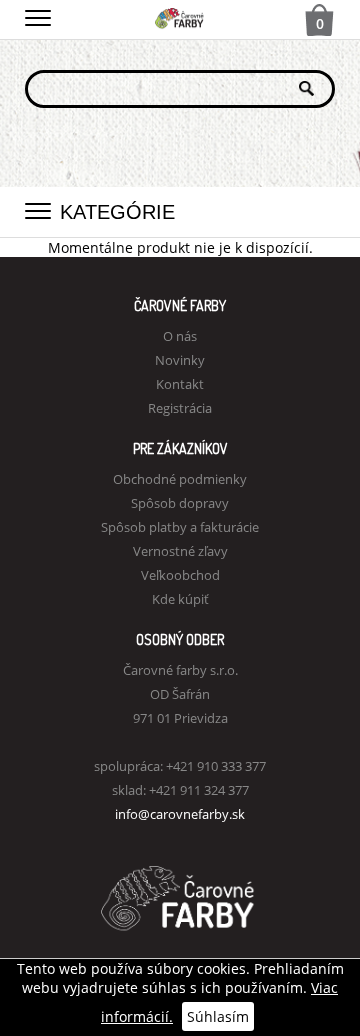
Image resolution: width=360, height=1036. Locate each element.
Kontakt (180, 384)
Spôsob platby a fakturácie (180, 527)
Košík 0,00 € (320, 22)
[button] (38, 15)
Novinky (180, 360)
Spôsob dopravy (180, 503)
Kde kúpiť (180, 599)
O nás (180, 336)
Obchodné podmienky (180, 479)
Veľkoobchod (180, 575)
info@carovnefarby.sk (180, 814)
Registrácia (180, 408)
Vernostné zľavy (180, 551)
